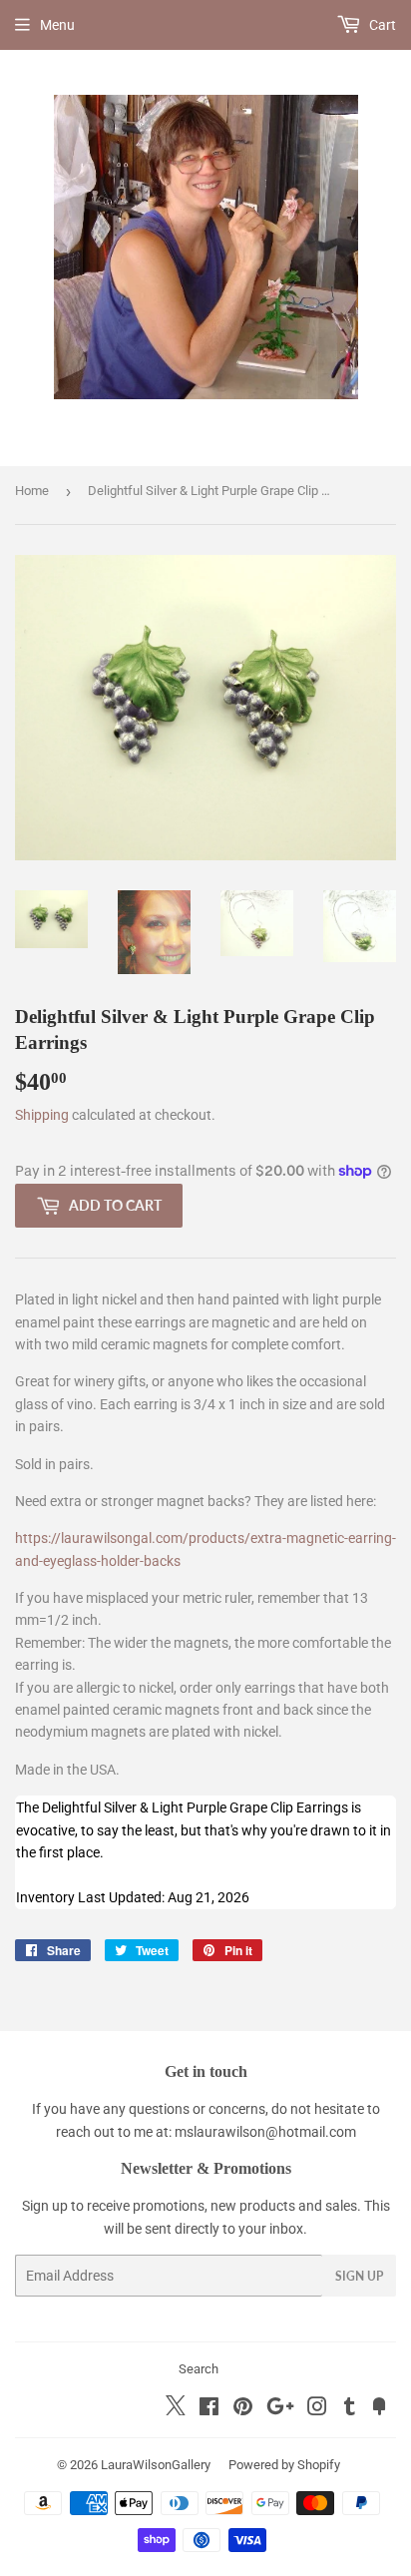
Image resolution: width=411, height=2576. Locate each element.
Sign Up (359, 2276)
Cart (381, 25)
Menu (57, 25)
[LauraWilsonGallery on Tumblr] (350, 2409)
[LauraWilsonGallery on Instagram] (317, 2409)
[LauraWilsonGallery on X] (176, 2410)
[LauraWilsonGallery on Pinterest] (243, 2409)
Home (32, 491)
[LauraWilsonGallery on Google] (280, 2409)
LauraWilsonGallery (156, 2465)
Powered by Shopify (284, 2465)
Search (199, 2369)
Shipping (42, 1115)
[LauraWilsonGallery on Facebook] (209, 2409)
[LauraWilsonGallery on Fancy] (379, 2409)
